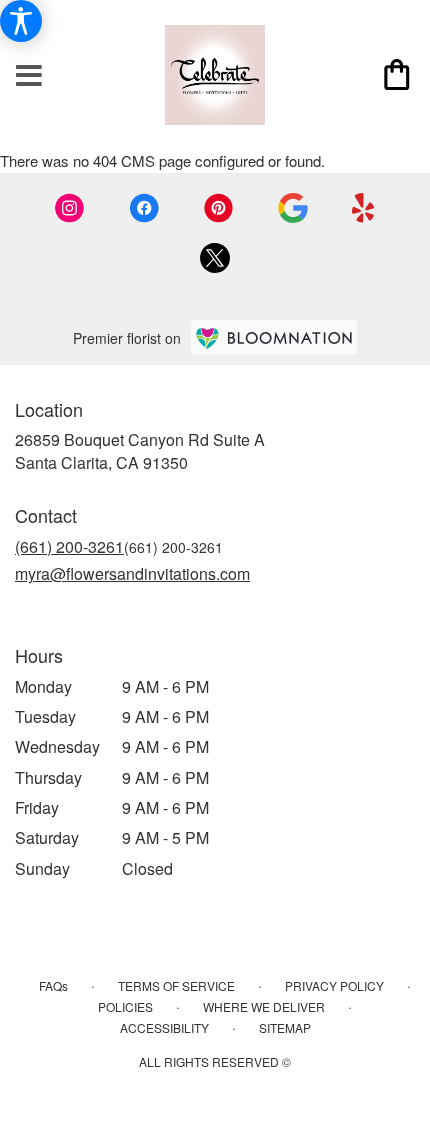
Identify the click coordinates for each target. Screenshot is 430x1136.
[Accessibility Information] (21, 21)
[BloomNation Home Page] (274, 337)
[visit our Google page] (293, 208)
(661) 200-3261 (69, 546)
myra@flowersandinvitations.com (132, 573)
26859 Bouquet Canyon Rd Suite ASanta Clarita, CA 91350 (140, 450)
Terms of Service (176, 985)
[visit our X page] (215, 258)
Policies (125, 1006)
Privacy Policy (334, 985)
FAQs (53, 985)
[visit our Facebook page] (144, 208)
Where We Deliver (264, 1006)
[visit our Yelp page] (363, 208)
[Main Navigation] (29, 76)
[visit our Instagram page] (70, 208)
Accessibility (164, 1027)
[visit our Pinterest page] (219, 208)
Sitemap (285, 1027)
